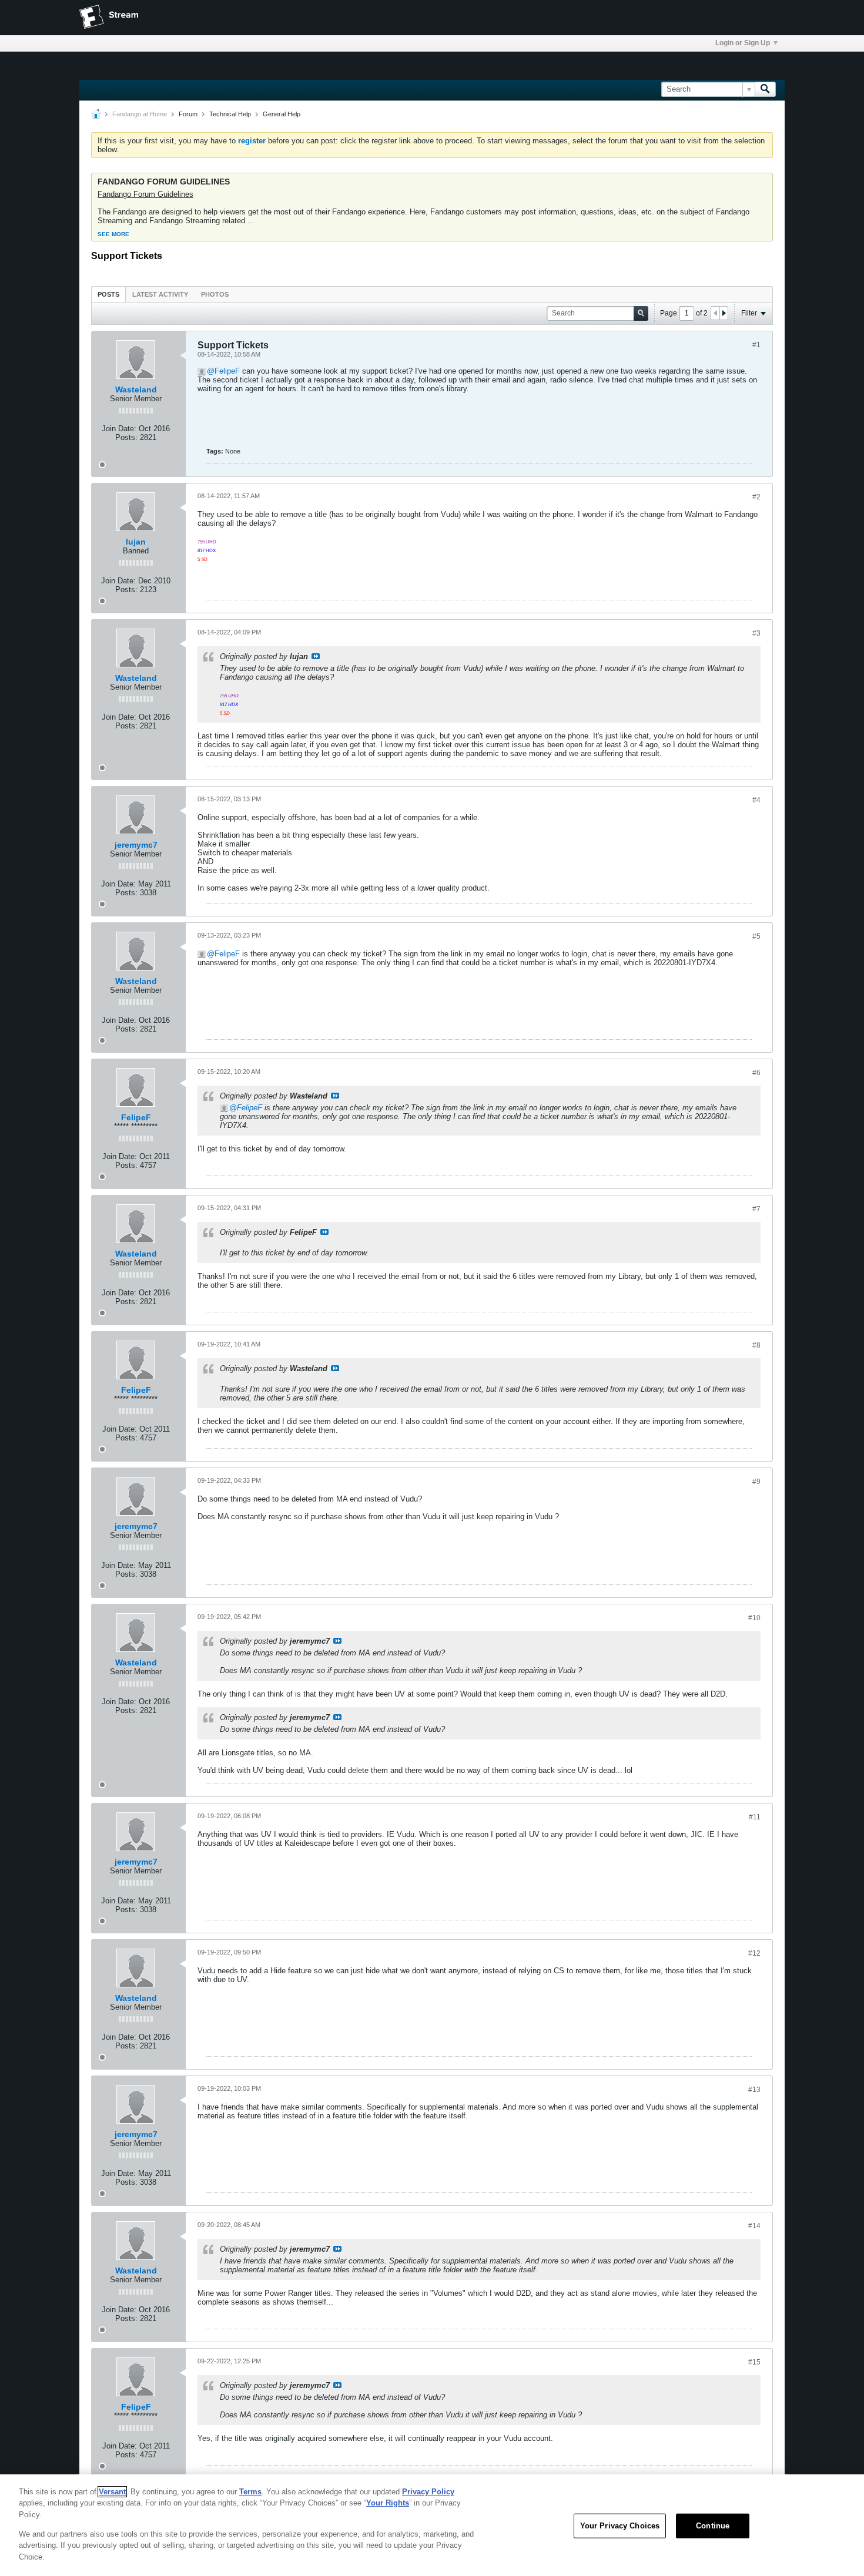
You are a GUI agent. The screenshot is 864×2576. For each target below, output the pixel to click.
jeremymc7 (136, 845)
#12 (754, 1953)
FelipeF (227, 371)
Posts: (126, 437)
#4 (756, 800)
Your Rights (388, 2503)
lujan (136, 542)
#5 (756, 936)
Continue (713, 2526)
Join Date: (119, 429)
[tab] (108, 294)
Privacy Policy (428, 2492)
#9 (756, 1482)
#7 (756, 1209)
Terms (250, 2492)
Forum (188, 114)
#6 (756, 1073)
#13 (754, 2090)
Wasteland (136, 389)
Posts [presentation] (108, 294)
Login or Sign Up (743, 43)
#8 (756, 1345)
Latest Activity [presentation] (160, 294)
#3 (756, 633)
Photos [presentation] (215, 294)
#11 (755, 1817)
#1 (756, 345)
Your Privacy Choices (620, 2526)
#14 (754, 2226)
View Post (316, 656)
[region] (432, 2525)
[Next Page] (724, 313)
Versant (112, 2492)
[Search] (765, 89)
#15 (754, 2362)
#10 (754, 1618)
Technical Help (230, 114)
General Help (282, 114)
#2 (756, 497)
